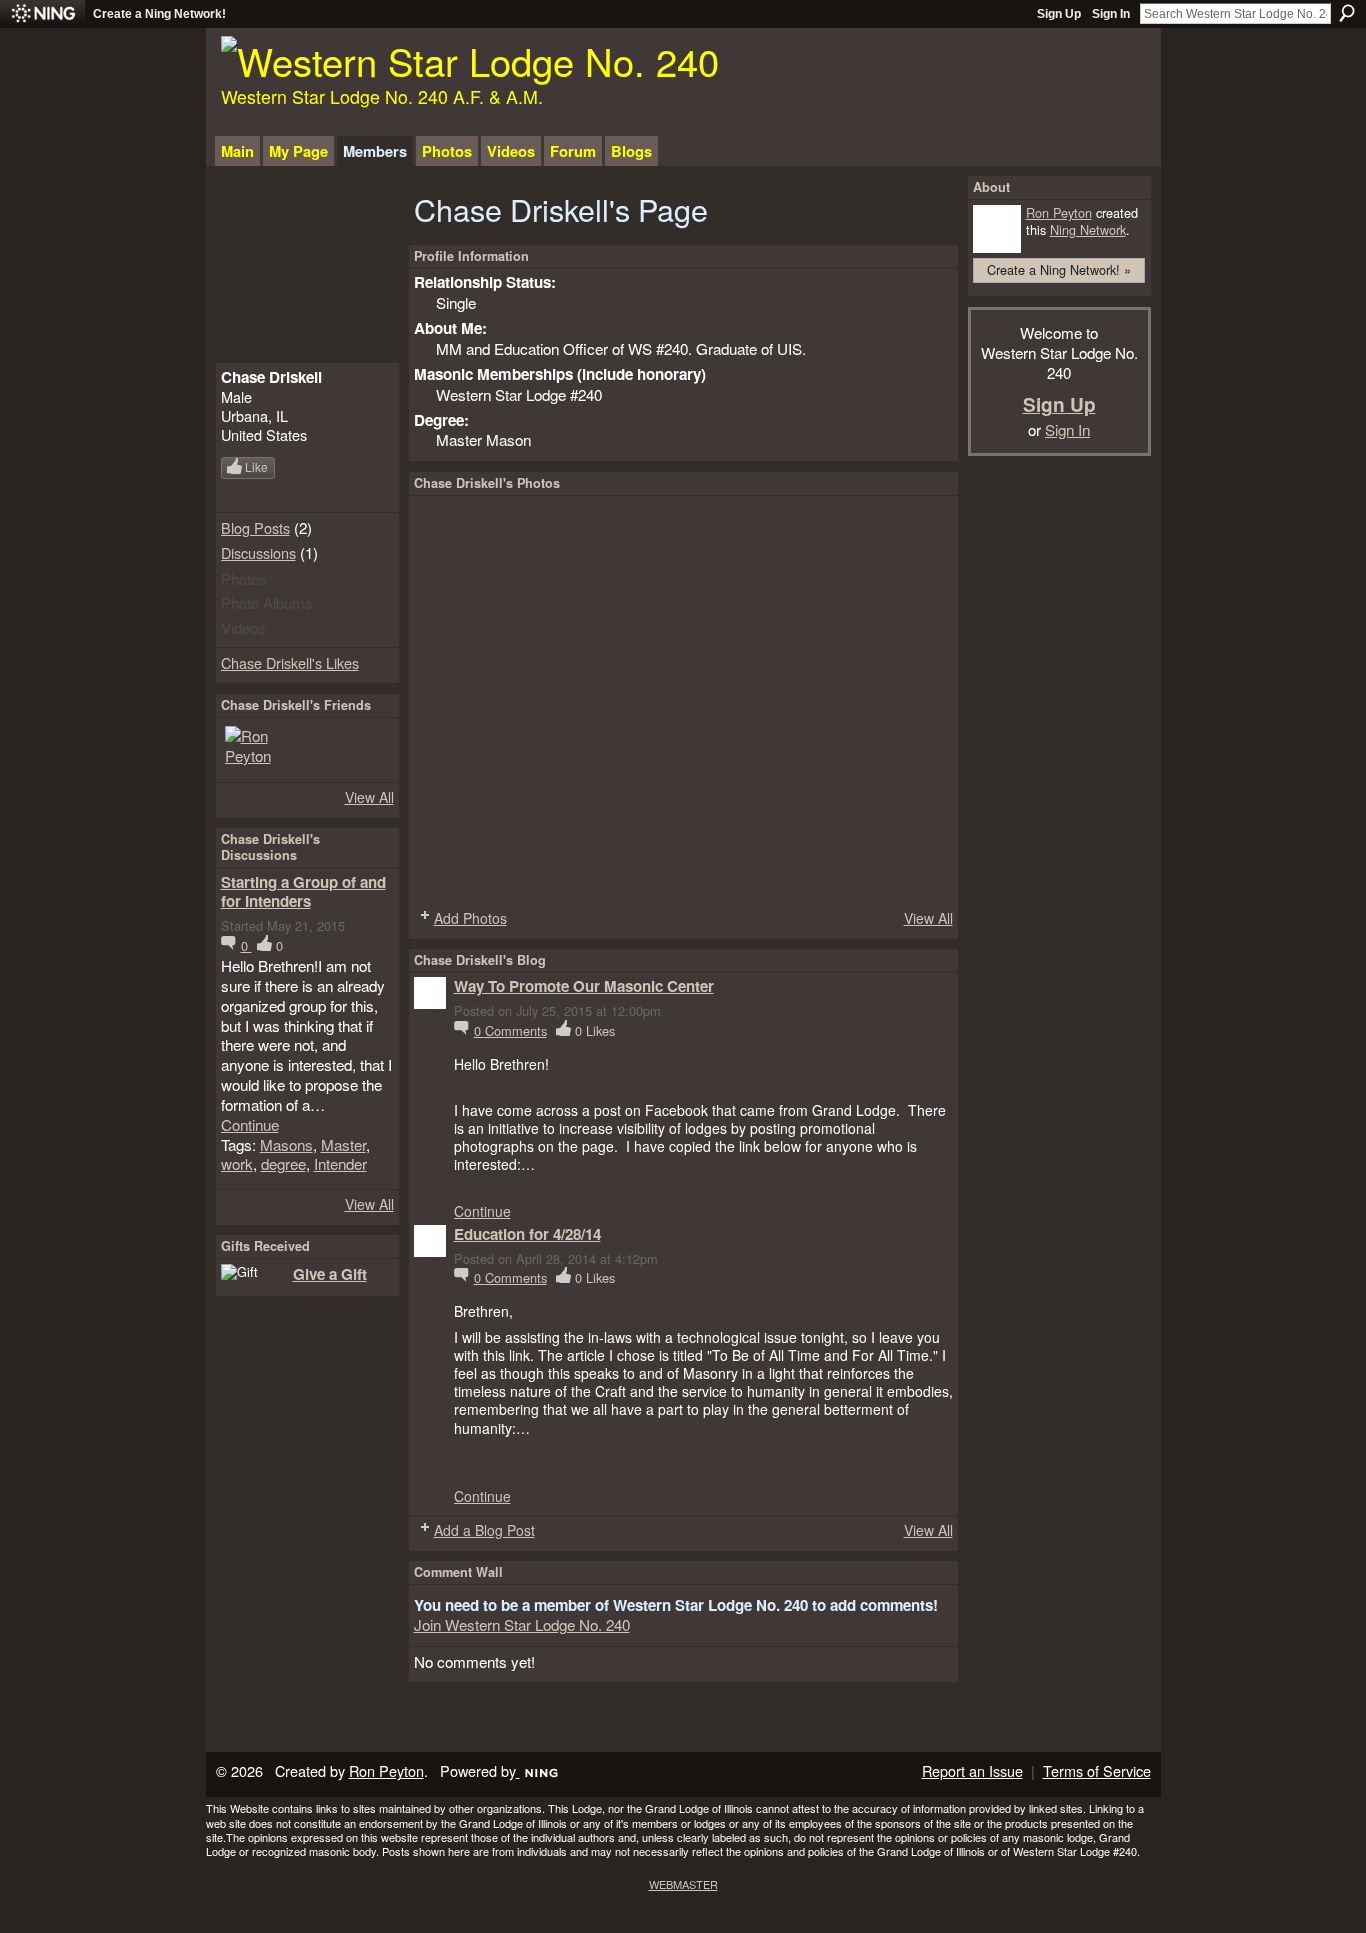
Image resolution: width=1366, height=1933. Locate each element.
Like (256, 466)
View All (369, 797)
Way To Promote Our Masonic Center (584, 986)
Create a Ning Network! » (1059, 269)
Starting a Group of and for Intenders (303, 892)
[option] (683, 700)
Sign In (1111, 14)
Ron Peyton (1059, 212)
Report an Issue (972, 1770)
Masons (286, 1144)
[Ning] (42, 14)
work (237, 1163)
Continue (250, 1125)
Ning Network (1088, 229)
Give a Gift (330, 1274)
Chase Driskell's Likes (290, 662)
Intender (340, 1163)
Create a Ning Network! (159, 14)
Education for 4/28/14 (527, 1234)
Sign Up (1059, 14)
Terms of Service (1097, 1770)
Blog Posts (255, 527)
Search (1347, 13)
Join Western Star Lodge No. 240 (522, 1624)
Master (343, 1144)
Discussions (258, 552)
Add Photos (470, 918)
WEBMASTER (683, 1884)
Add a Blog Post (484, 1530)
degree (283, 1163)
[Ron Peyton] (249, 750)
